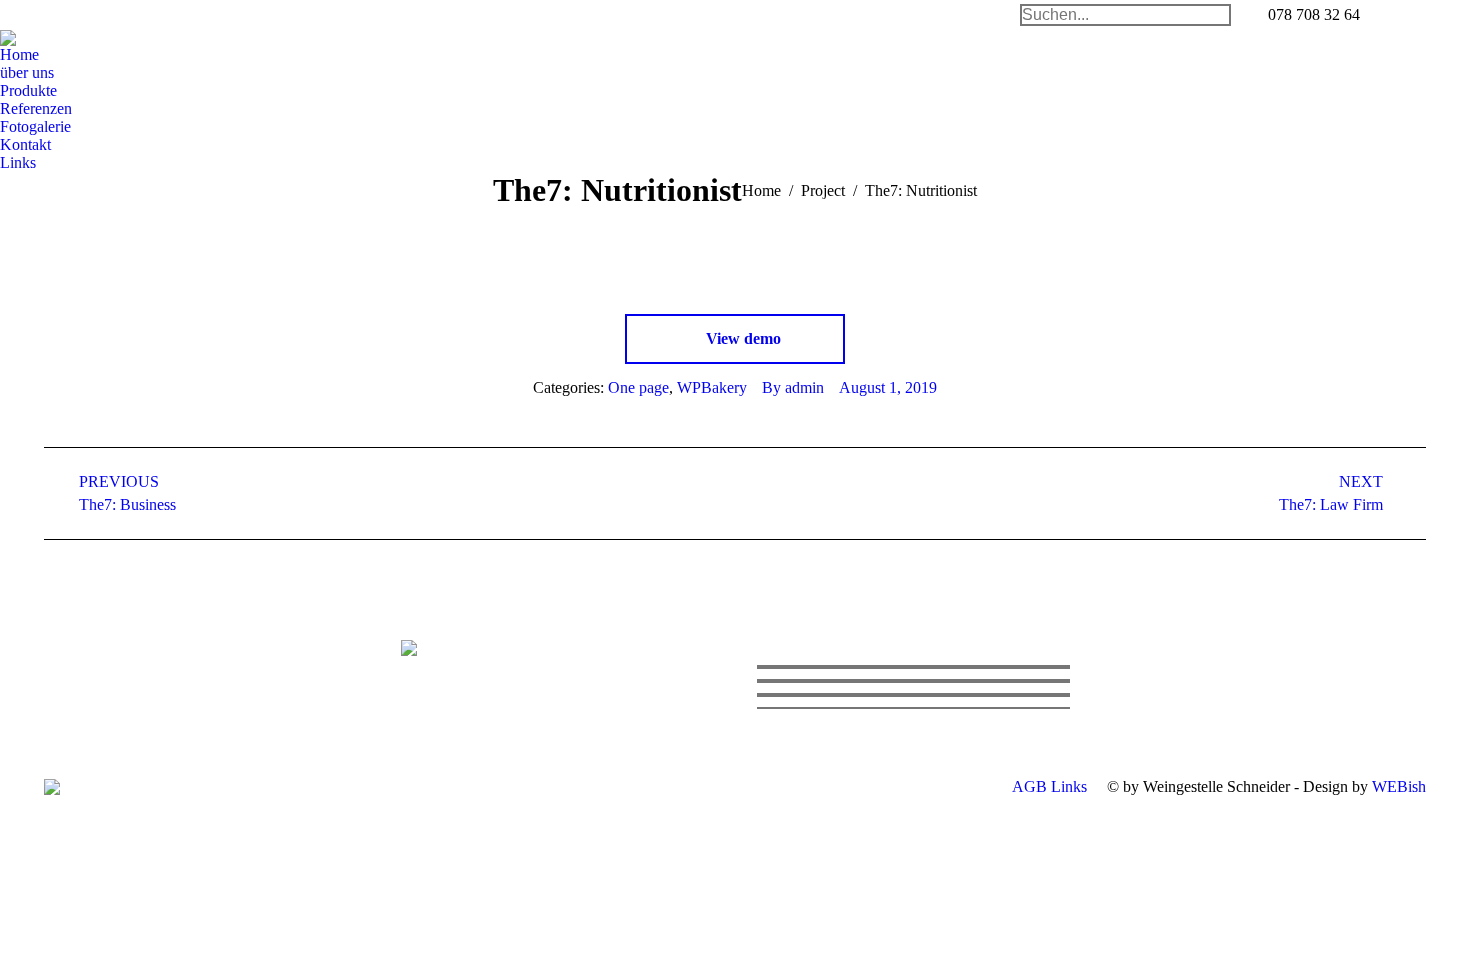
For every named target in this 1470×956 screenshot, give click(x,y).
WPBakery (712, 387)
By (793, 387)
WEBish (1399, 786)
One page (638, 387)
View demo (741, 338)
